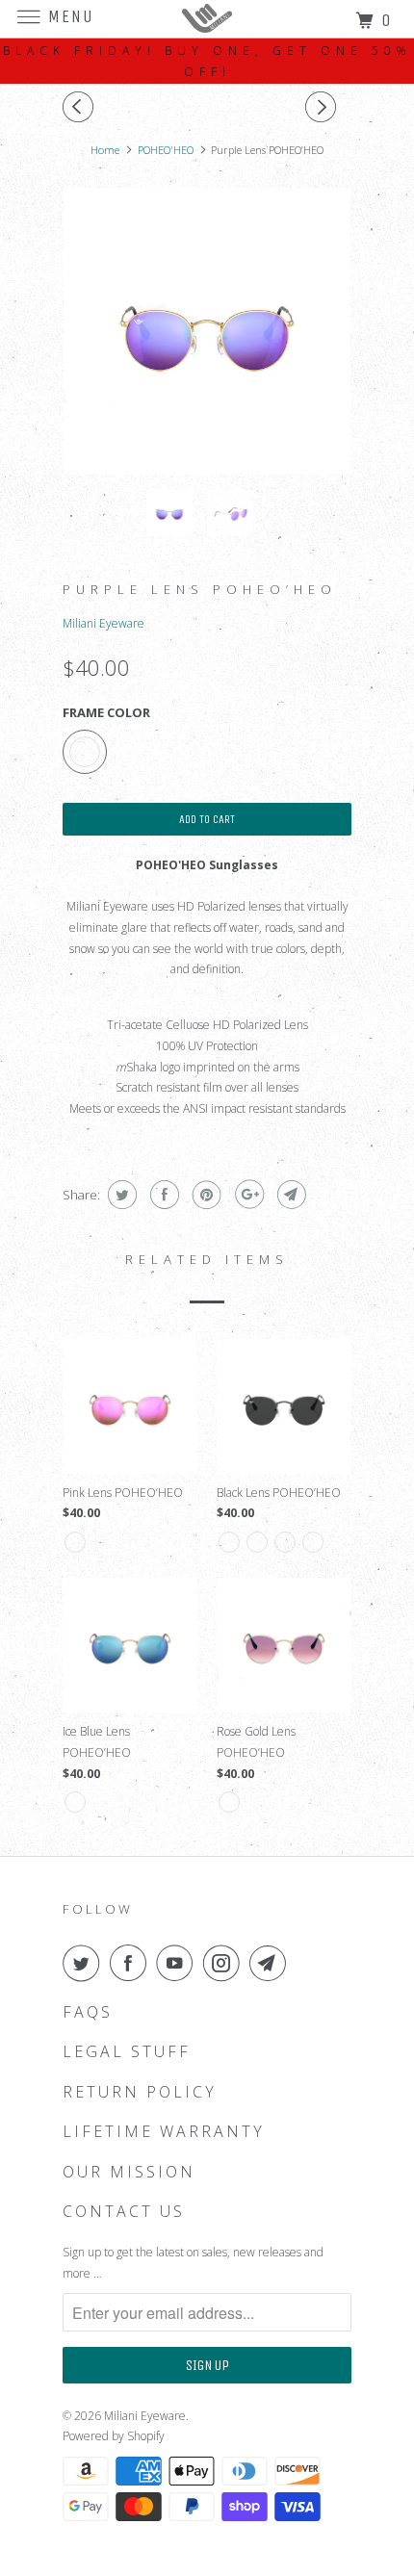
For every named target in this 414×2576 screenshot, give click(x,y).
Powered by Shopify (114, 2436)
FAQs (88, 2012)
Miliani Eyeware (103, 623)
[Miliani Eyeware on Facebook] (132, 1963)
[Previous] (81, 107)
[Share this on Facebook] (162, 1195)
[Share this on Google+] (247, 1195)
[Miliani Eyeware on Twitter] (85, 1963)
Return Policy (140, 2092)
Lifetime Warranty (164, 2132)
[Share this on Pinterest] (205, 1195)
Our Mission (129, 2172)
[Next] (323, 107)
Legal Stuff (127, 2052)
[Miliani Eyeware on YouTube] (178, 1963)
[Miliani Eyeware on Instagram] (225, 1963)
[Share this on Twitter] (120, 1195)
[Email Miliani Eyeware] (272, 1963)
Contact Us (124, 2212)
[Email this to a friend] (289, 1195)
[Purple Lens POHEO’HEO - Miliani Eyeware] (207, 331)
